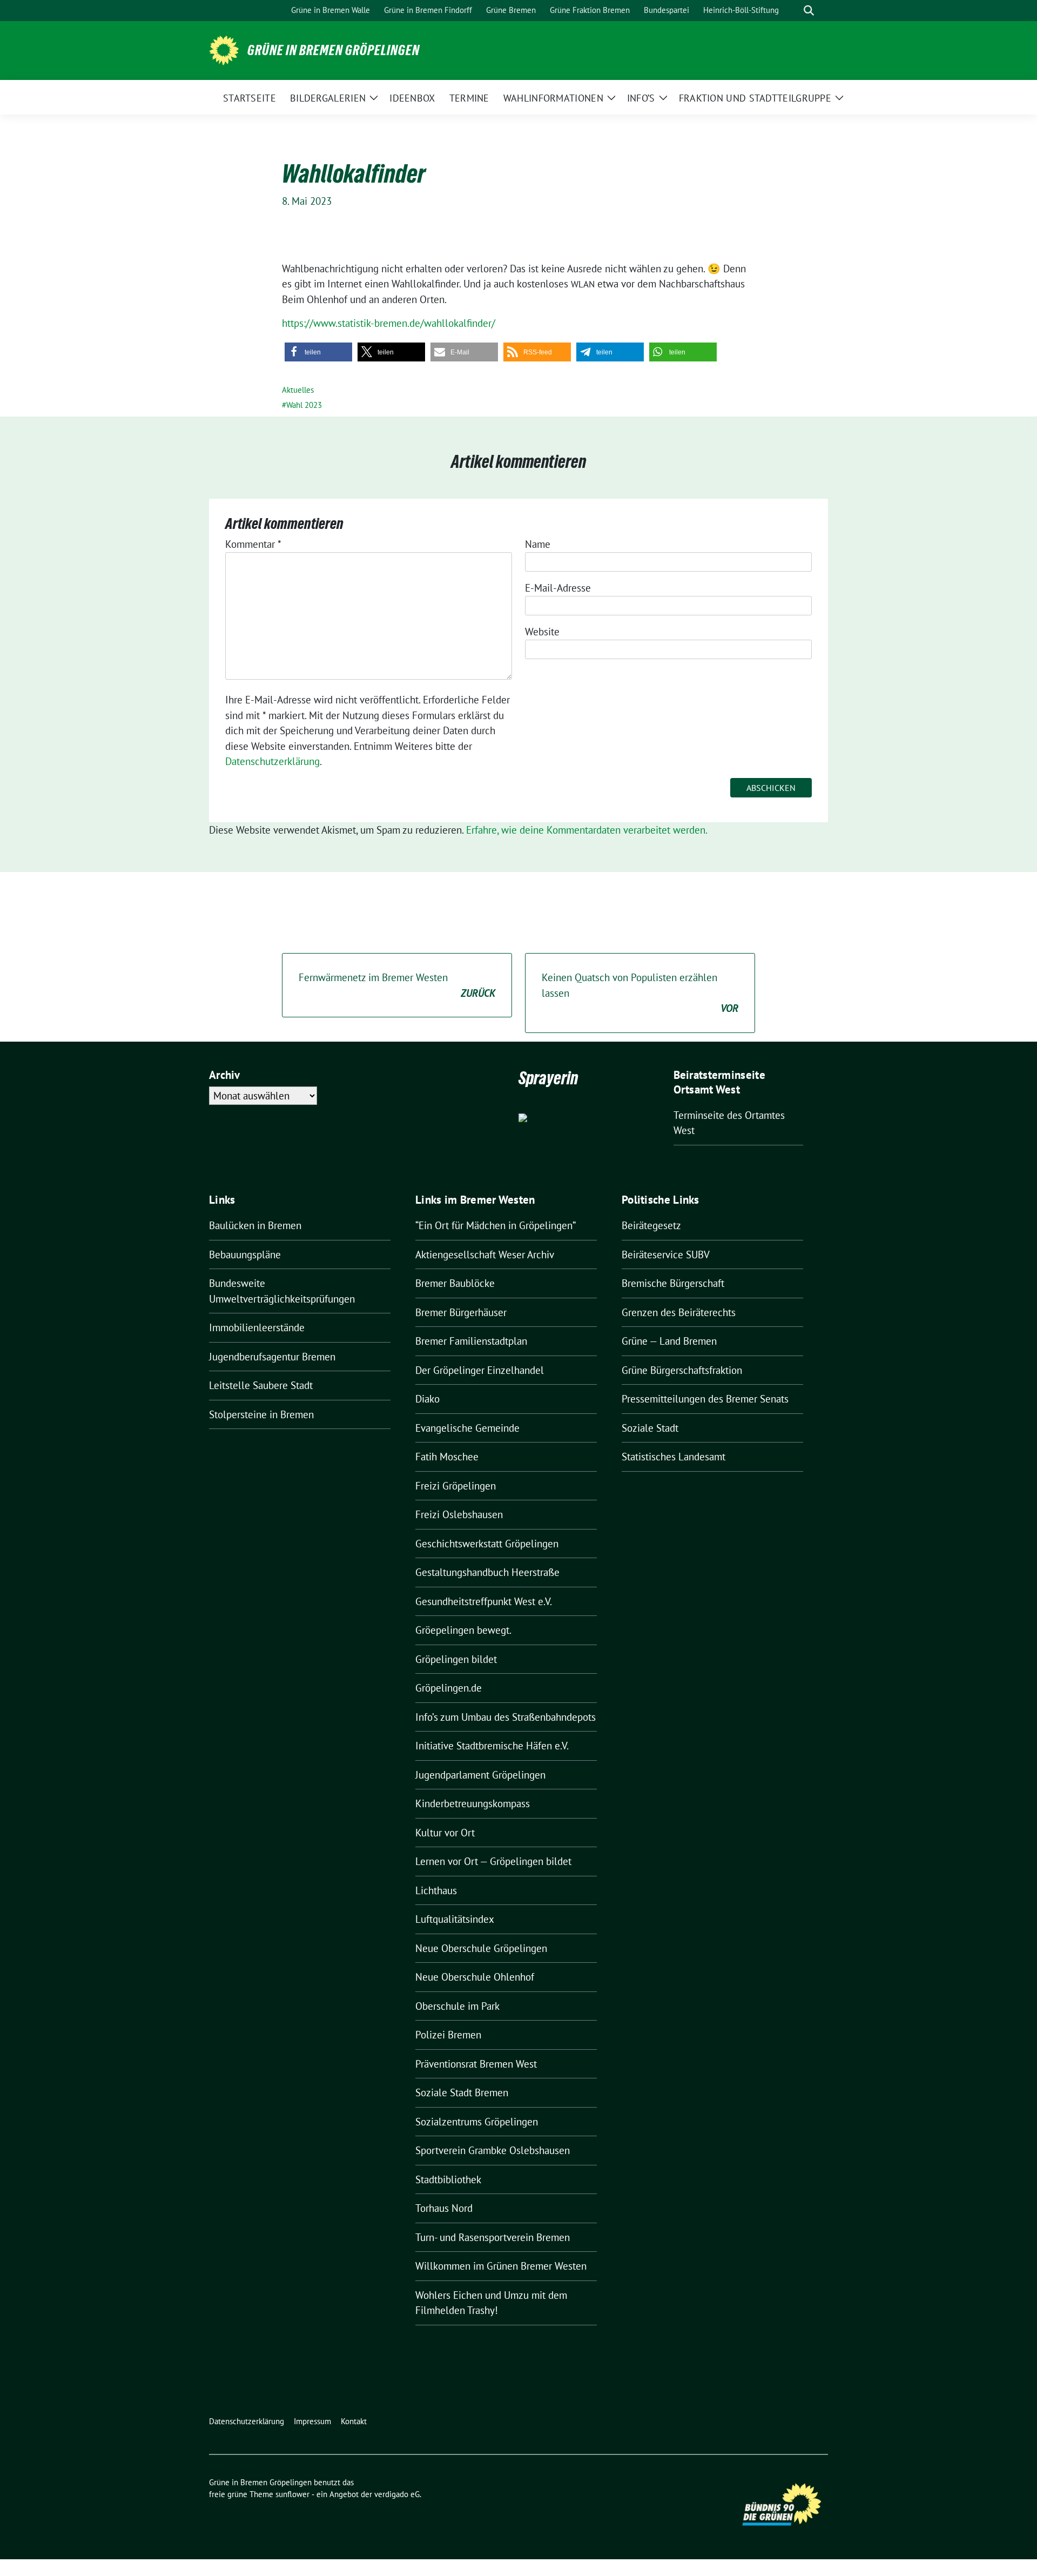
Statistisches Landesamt (674, 1457)
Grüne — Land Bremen (669, 1341)
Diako (427, 1399)
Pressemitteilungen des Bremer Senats (705, 1399)
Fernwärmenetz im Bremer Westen (397, 985)
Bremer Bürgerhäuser (461, 1312)
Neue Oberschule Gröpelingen (481, 1948)
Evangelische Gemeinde (467, 1428)
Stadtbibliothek (448, 2179)
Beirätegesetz (651, 1225)
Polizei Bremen (448, 2035)
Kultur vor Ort (445, 1833)
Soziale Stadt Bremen (462, 2092)
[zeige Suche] (809, 11)
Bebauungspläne (245, 1255)
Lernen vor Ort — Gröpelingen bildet (493, 1861)
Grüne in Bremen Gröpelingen (334, 50)
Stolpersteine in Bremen (261, 1414)
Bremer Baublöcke (455, 1283)
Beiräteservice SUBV (666, 1255)
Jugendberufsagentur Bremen (272, 1357)
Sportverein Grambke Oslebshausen (493, 2150)
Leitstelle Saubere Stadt (261, 1385)
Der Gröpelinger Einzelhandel (480, 1370)
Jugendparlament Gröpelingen (480, 1775)
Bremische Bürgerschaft (673, 1283)
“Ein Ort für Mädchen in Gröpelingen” (496, 1225)
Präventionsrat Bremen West (476, 2064)
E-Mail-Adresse (558, 588)
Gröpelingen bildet (456, 1659)
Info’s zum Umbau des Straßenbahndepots (506, 1717)
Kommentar (253, 544)
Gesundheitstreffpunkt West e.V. (484, 1601)
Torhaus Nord (444, 2208)
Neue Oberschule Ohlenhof (475, 1977)
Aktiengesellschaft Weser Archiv (485, 1255)
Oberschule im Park (457, 2006)
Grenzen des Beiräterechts (679, 1312)
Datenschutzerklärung (272, 761)
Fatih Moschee (447, 1457)
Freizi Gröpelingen (456, 1486)
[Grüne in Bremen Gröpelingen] (224, 49)
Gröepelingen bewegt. (463, 1630)
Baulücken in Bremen (255, 1225)
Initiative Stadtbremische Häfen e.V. (492, 1746)
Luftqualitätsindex (455, 1919)
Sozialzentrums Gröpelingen (477, 2122)
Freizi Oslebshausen (459, 1514)
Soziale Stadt (650, 1428)
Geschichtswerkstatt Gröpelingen (487, 1544)
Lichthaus (436, 1890)
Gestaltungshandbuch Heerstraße (487, 1572)
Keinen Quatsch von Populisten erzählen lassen (640, 993)
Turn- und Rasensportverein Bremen (493, 2237)
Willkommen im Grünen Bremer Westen (501, 2266)
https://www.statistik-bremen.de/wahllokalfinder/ (389, 323)
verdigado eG (397, 2494)
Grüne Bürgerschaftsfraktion (682, 1370)
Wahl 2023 (304, 405)
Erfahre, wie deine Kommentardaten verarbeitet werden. (587, 830)
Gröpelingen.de (449, 1688)
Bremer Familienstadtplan (471, 1341)
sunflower (292, 2494)
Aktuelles (298, 390)
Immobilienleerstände (257, 1327)
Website (542, 632)
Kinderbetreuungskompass (473, 1803)
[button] (318, 352)
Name (538, 544)
